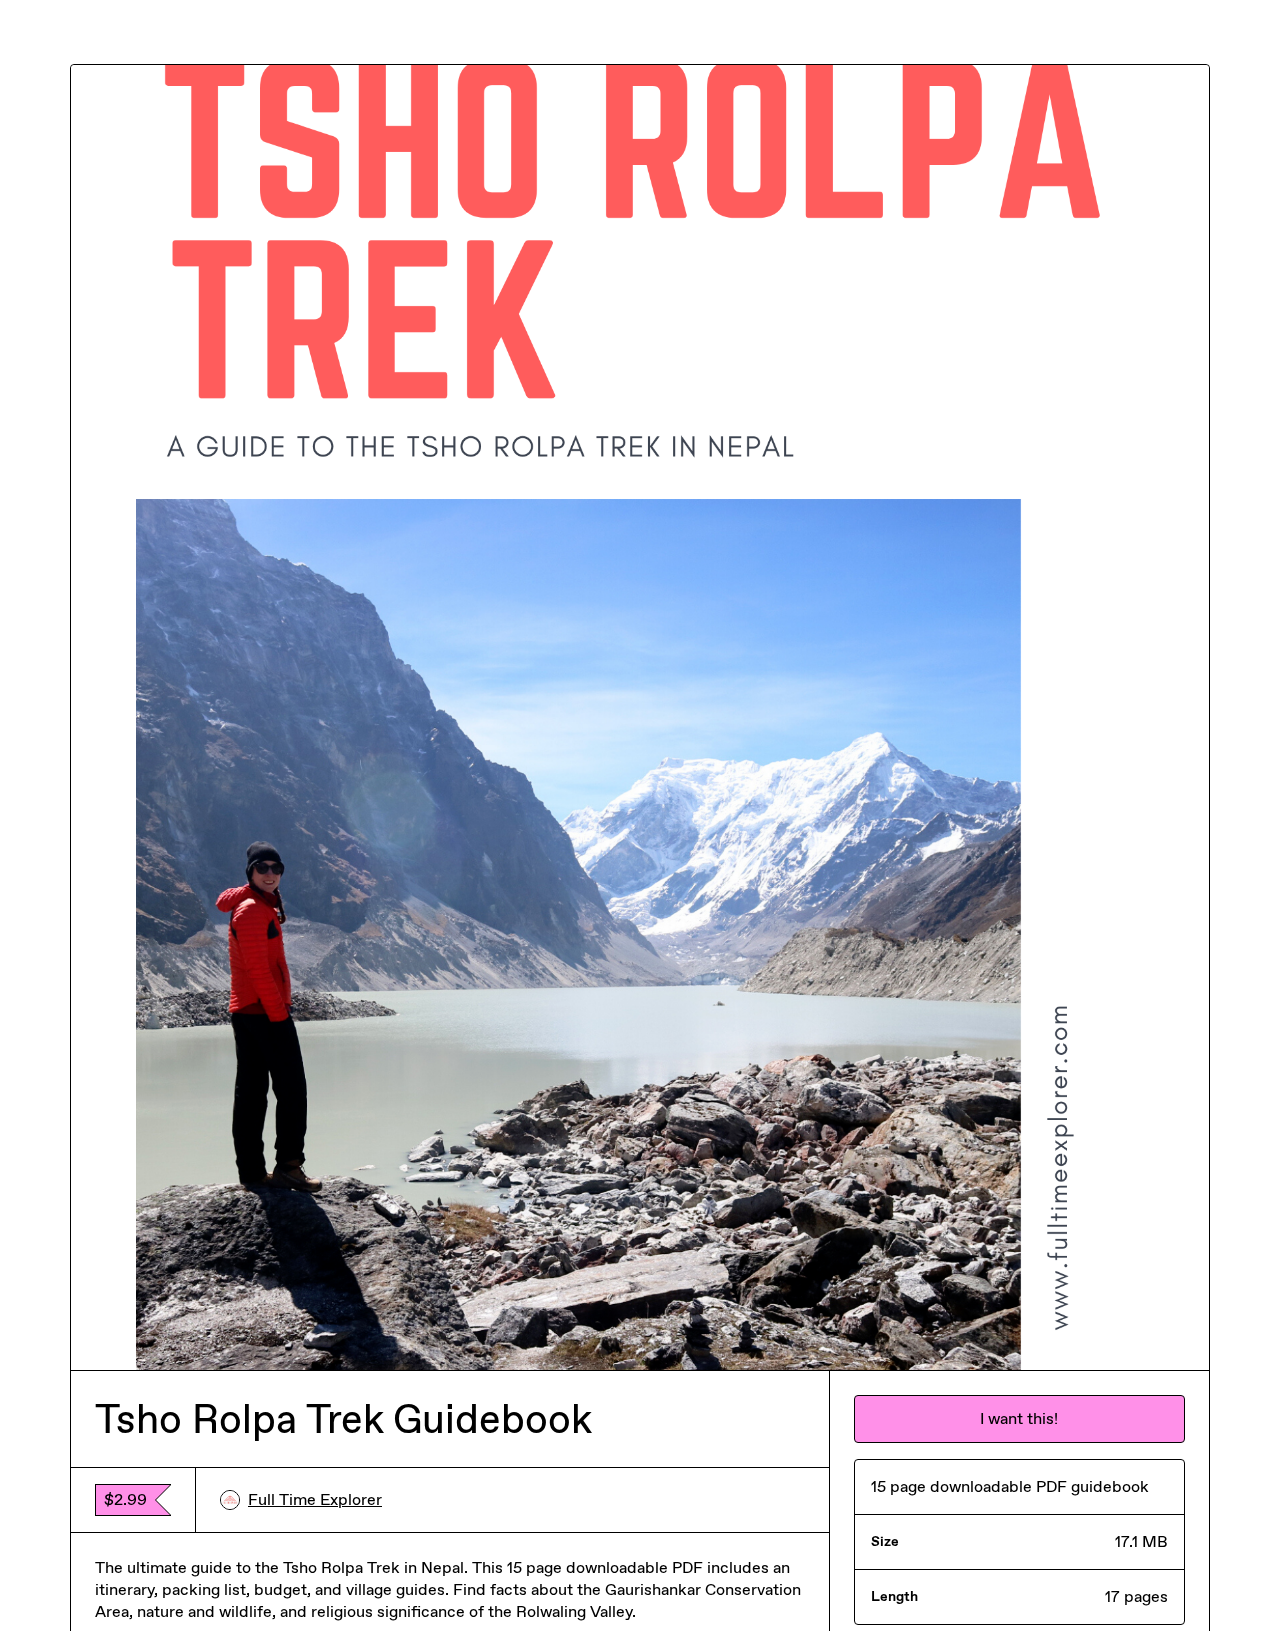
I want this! (1019, 1418)
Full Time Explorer (315, 1499)
